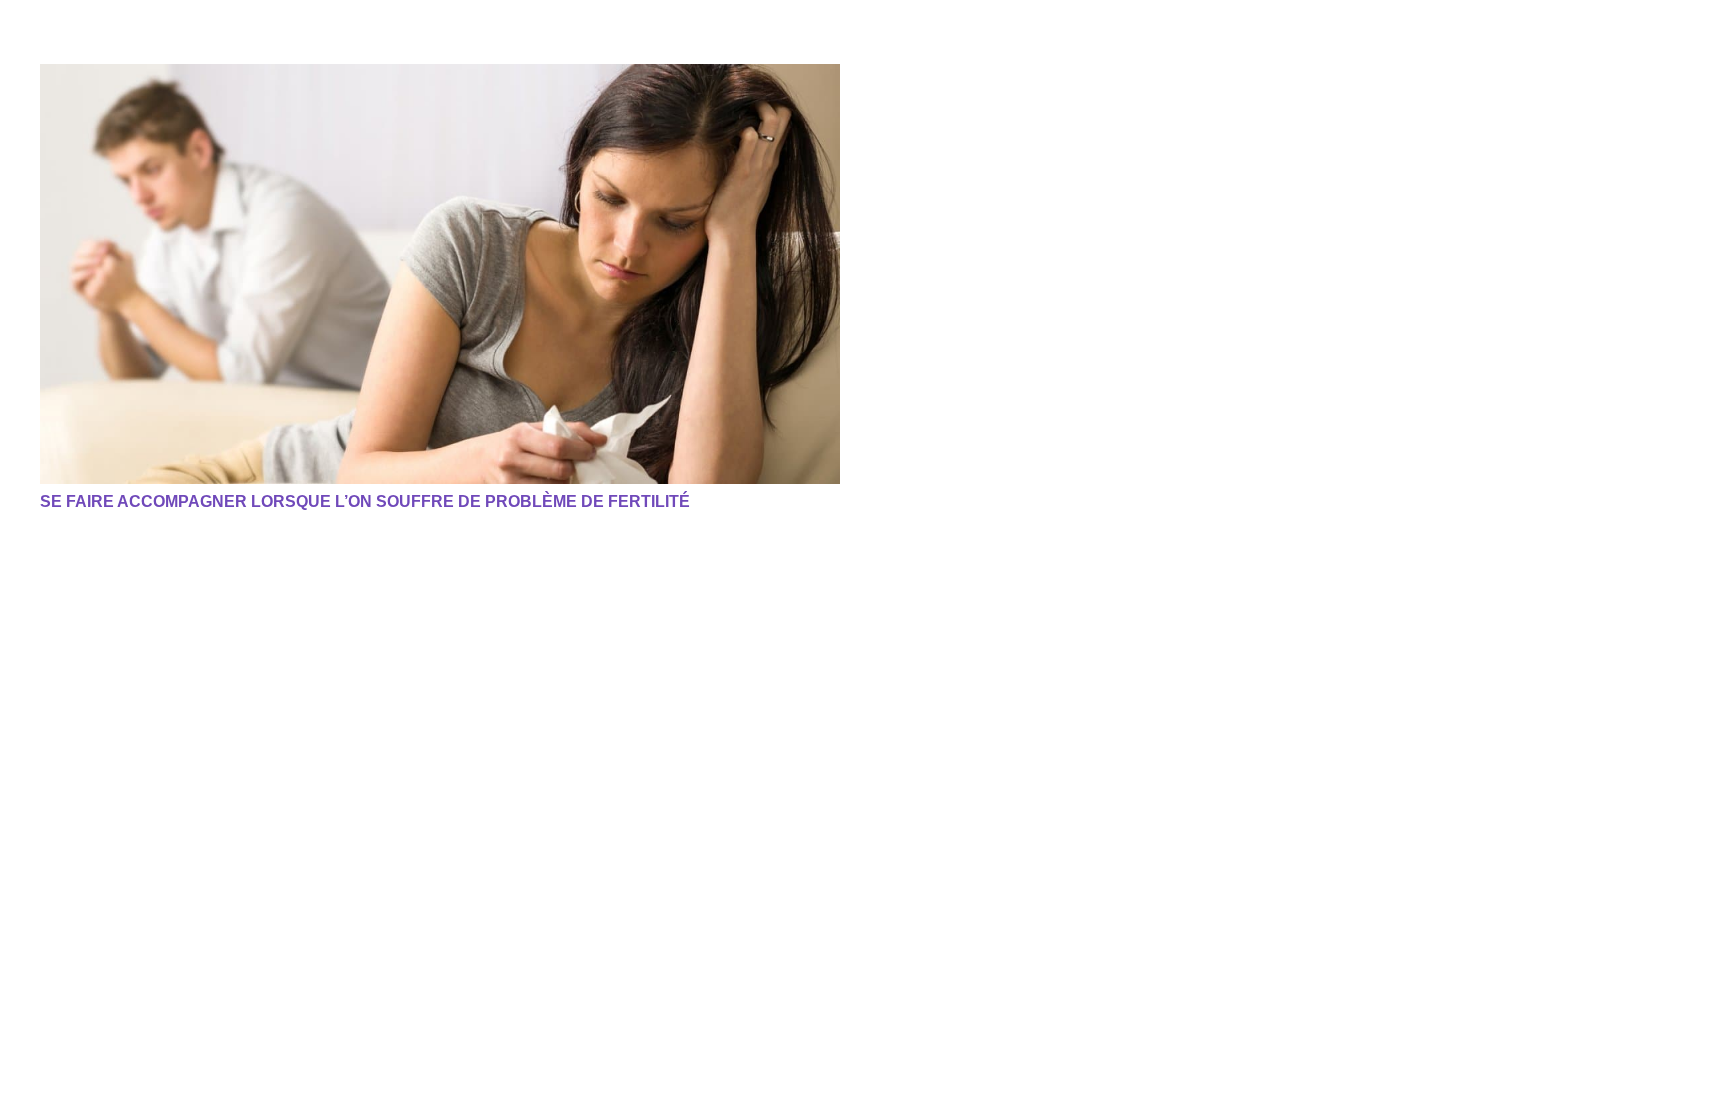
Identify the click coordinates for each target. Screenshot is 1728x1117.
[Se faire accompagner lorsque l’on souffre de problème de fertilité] (440, 274)
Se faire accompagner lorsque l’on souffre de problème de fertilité (365, 501)
